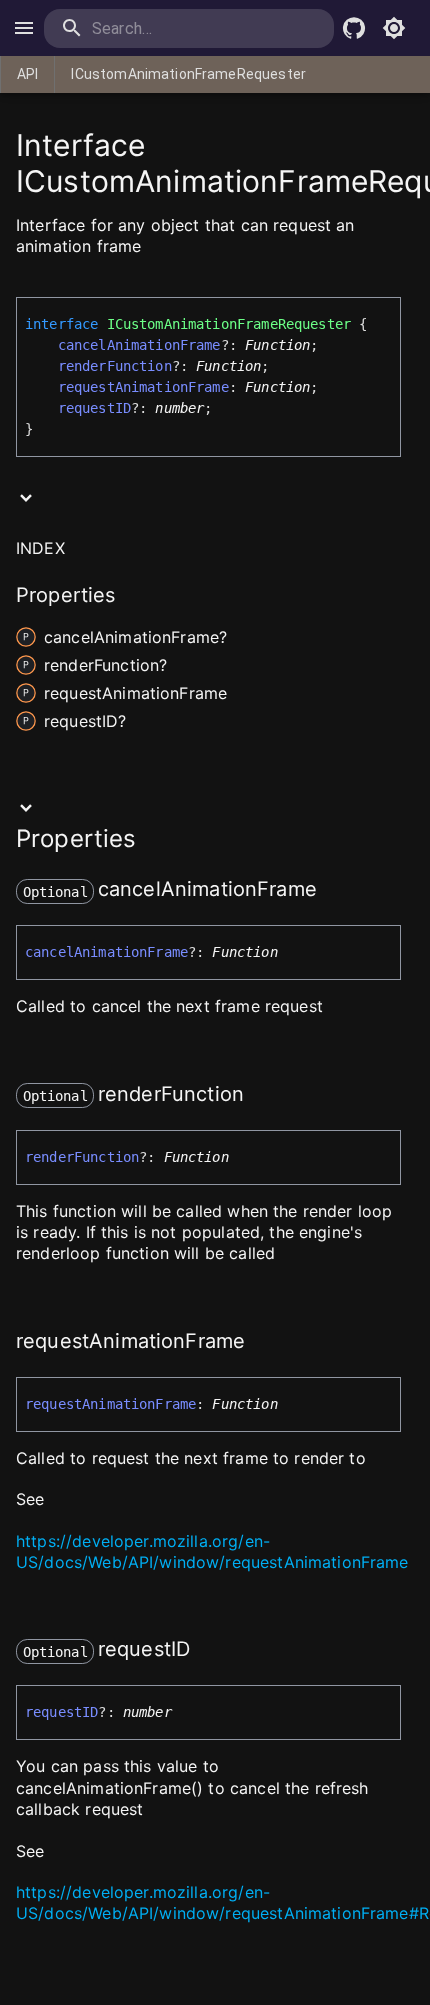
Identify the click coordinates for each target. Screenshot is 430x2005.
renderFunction (115, 366)
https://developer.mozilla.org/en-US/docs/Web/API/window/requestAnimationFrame (212, 1551)
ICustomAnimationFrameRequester (188, 74)
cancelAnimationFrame (139, 345)
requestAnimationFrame (143, 387)
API (27, 74)
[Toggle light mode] (394, 28)
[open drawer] (24, 28)
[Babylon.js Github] (354, 28)
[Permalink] (330, 891)
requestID (94, 408)
